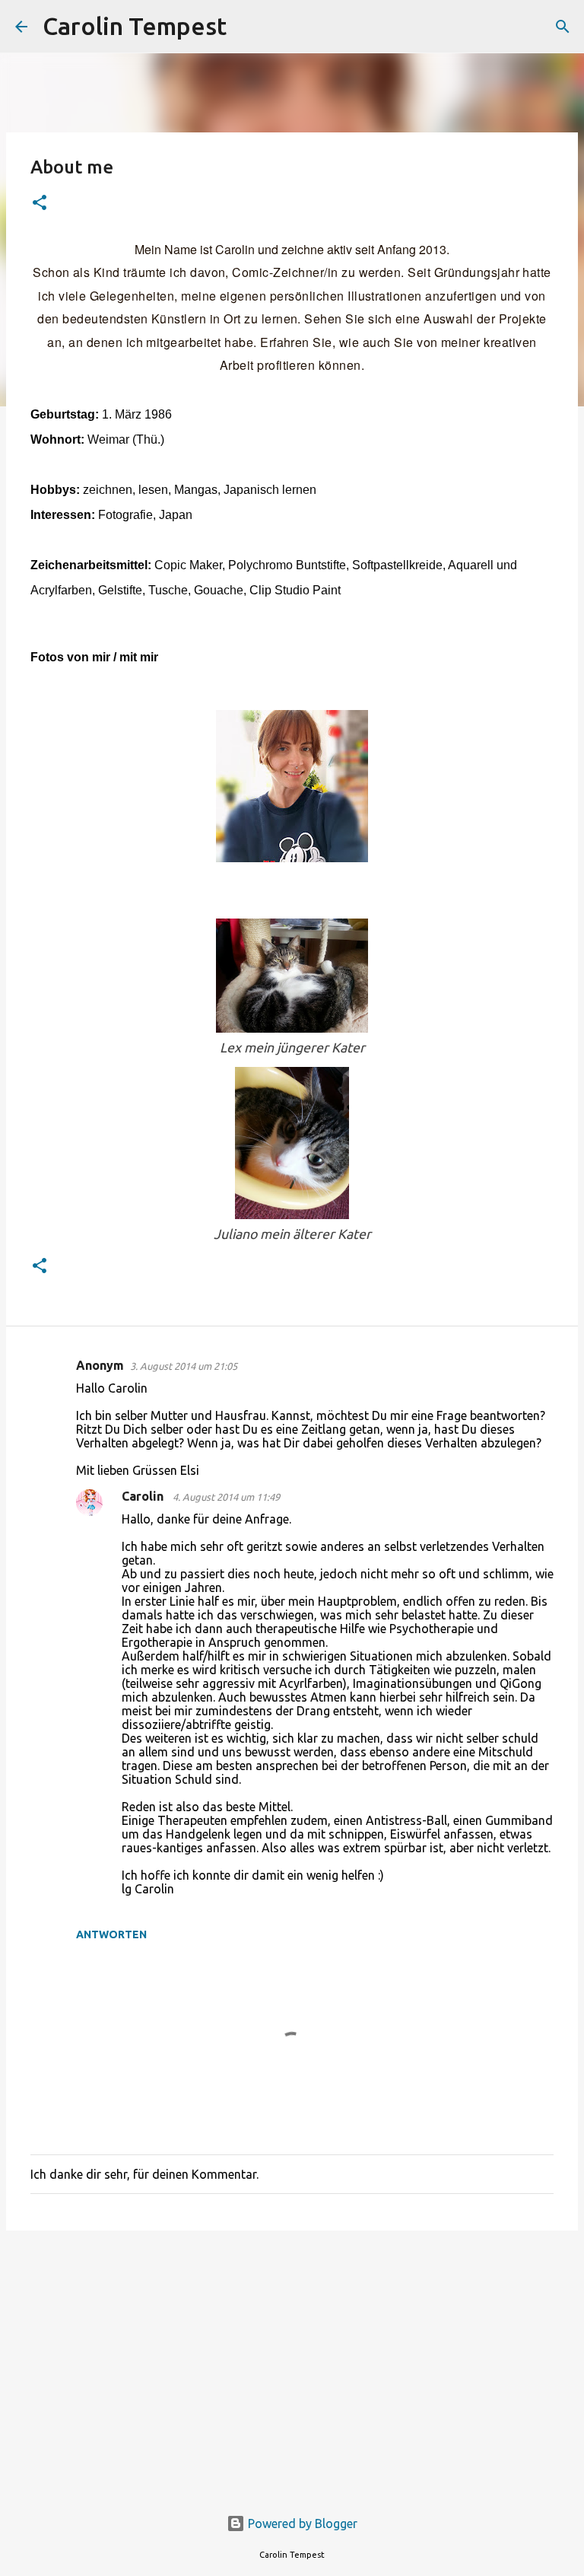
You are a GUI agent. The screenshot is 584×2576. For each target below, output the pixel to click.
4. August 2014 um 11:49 (226, 1497)
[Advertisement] (292, 2360)
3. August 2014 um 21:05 (184, 1366)
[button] (40, 204)
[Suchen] (248, 27)
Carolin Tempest (135, 26)
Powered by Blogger (301, 2523)
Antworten (111, 1934)
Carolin (144, 1496)
